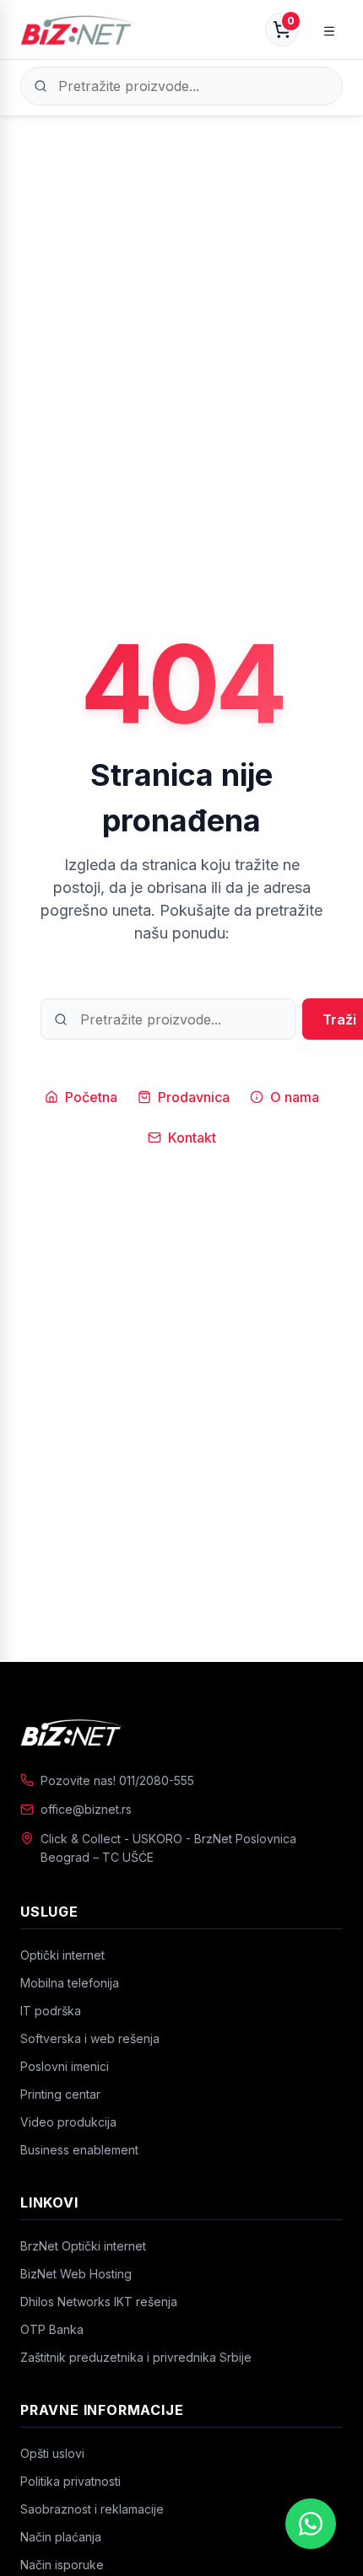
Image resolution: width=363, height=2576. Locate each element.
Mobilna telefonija (70, 1983)
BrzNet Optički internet (83, 2246)
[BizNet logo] (181, 1732)
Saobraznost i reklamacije (92, 2509)
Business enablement (79, 2150)
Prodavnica (194, 1097)
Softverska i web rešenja (90, 2038)
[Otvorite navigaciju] (329, 30)
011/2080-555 (157, 1780)
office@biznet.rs (86, 1809)
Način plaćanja (61, 2537)
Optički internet (62, 1955)
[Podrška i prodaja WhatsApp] (311, 2524)
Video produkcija (68, 2122)
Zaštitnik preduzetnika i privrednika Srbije (136, 2357)
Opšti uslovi (52, 2453)
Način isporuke (62, 2565)
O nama (295, 1097)
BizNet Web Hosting (76, 2274)
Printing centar (60, 2094)
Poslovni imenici (65, 2066)
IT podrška (51, 2011)
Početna (91, 1097)
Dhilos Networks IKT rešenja (99, 2302)
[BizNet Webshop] (78, 30)
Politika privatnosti (70, 2481)
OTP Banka (52, 2329)
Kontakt (192, 1137)
